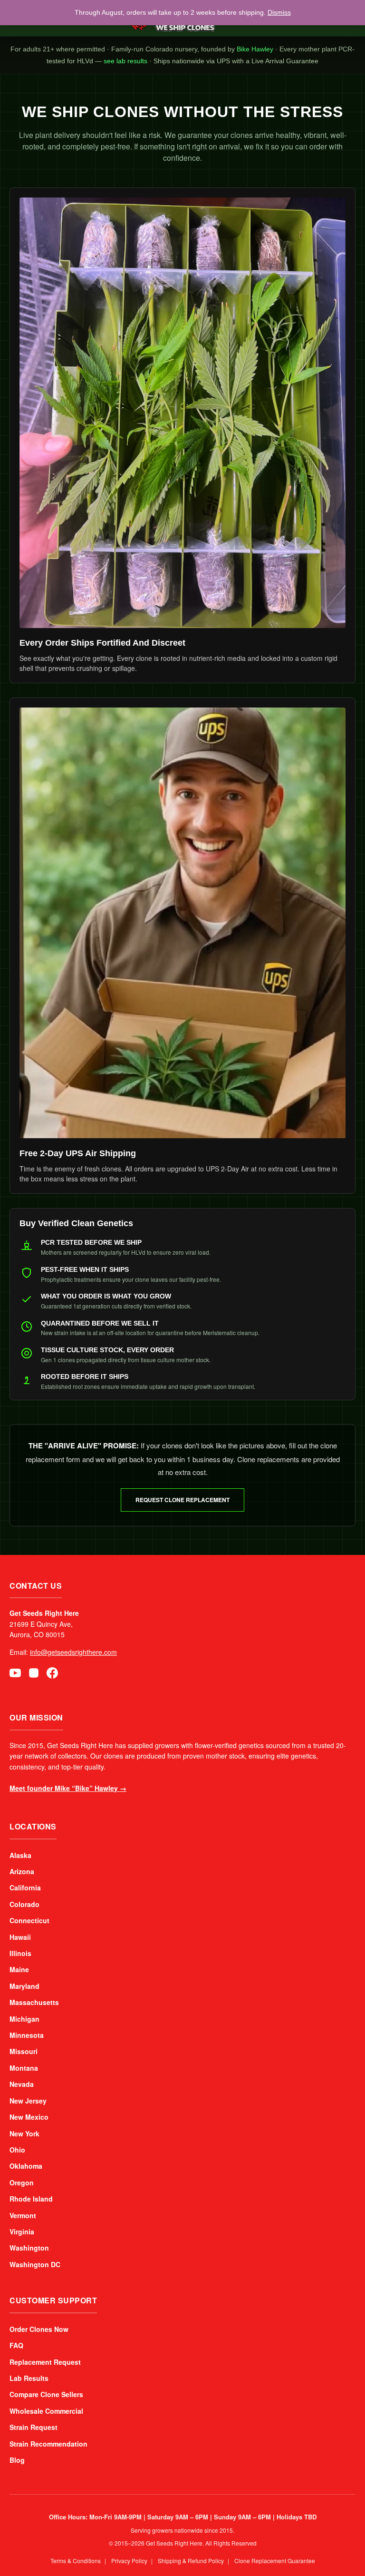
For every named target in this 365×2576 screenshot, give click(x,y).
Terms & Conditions (76, 2561)
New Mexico (29, 2117)
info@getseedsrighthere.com (73, 1652)
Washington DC (35, 2264)
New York (24, 2134)
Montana (24, 2068)
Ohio (17, 2150)
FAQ (16, 2345)
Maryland (24, 1986)
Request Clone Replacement (182, 1500)
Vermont (23, 2215)
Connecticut (29, 1920)
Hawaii (20, 1937)
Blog (17, 2460)
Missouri (24, 2051)
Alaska (20, 1855)
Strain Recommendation (48, 2444)
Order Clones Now (39, 2329)
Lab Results (29, 2378)
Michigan (24, 2019)
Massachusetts (34, 2002)
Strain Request (34, 2427)
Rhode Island (31, 2199)
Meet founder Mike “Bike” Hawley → (68, 1788)
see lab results (334, 49)
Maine (19, 1969)
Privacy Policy (129, 2561)
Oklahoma (26, 2166)
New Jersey (28, 2101)
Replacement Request (45, 2362)
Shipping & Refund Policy (191, 2561)
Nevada (22, 2084)
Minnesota (27, 2035)
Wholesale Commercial (46, 2411)
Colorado (24, 1904)
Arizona (22, 1871)
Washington (29, 2248)
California (25, 1888)
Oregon (22, 2183)
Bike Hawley (197, 49)
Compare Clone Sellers (46, 2394)
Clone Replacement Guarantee (275, 2561)
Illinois (20, 1953)
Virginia (22, 2232)
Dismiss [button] (258, 12)
